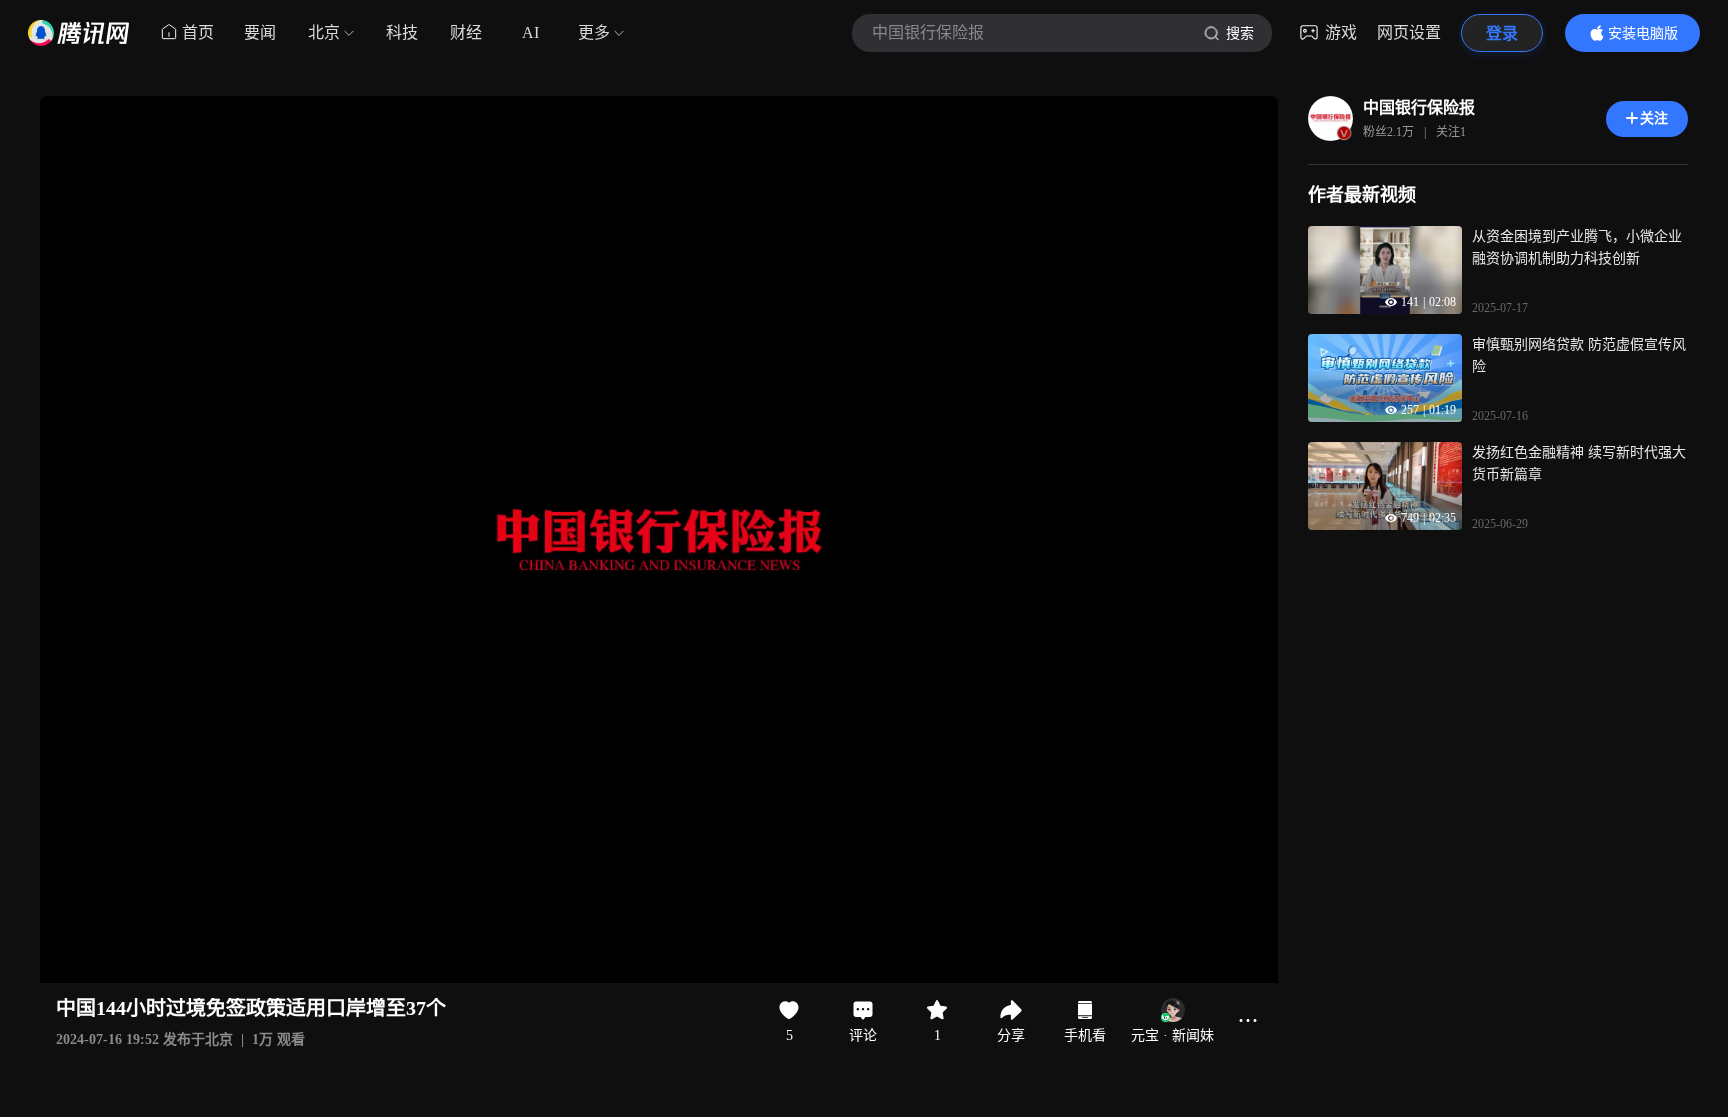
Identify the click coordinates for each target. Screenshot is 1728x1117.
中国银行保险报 (1419, 107)
